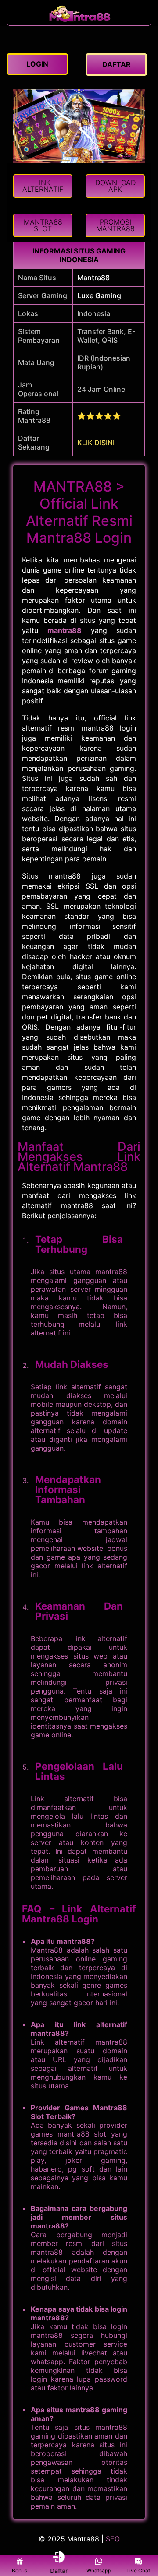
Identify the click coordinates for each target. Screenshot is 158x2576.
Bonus (20, 2571)
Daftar (59, 2571)
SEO (113, 2539)
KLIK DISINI (96, 443)
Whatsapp (99, 2571)
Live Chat (138, 2571)
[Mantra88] (79, 21)
